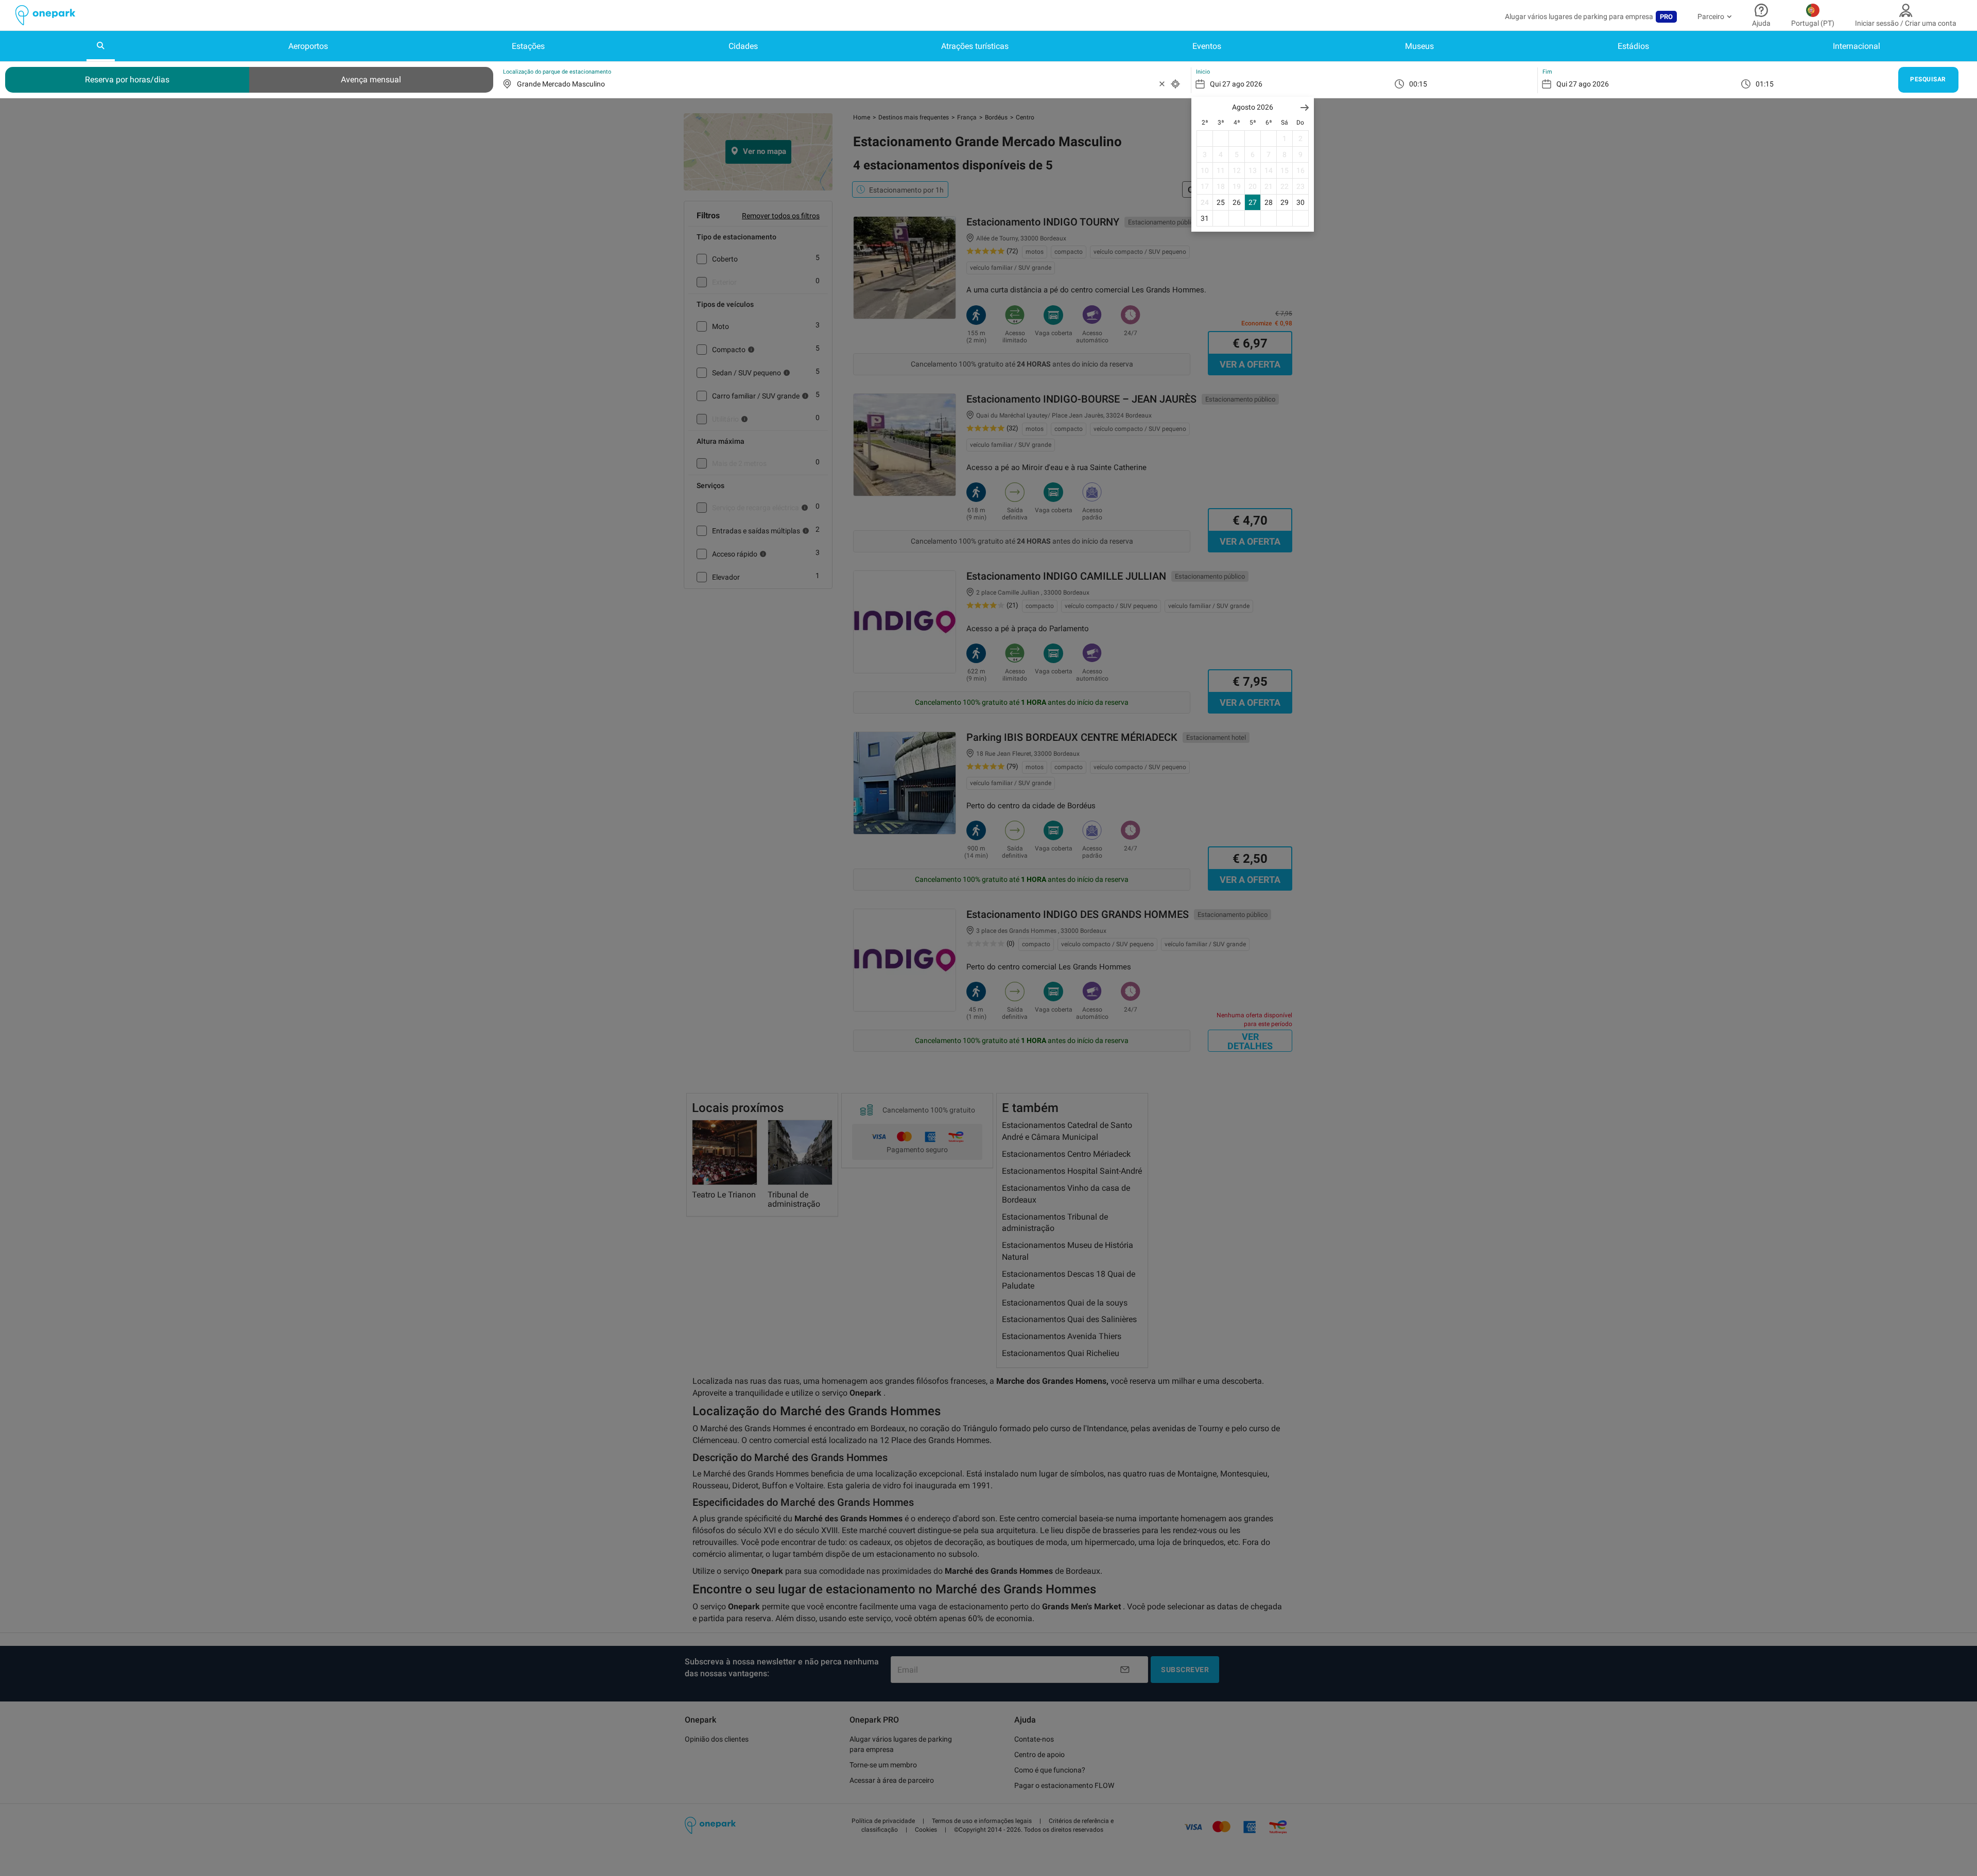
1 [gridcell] (1285, 138)
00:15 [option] (1418, 84)
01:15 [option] (1765, 84)
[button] (1305, 107)
